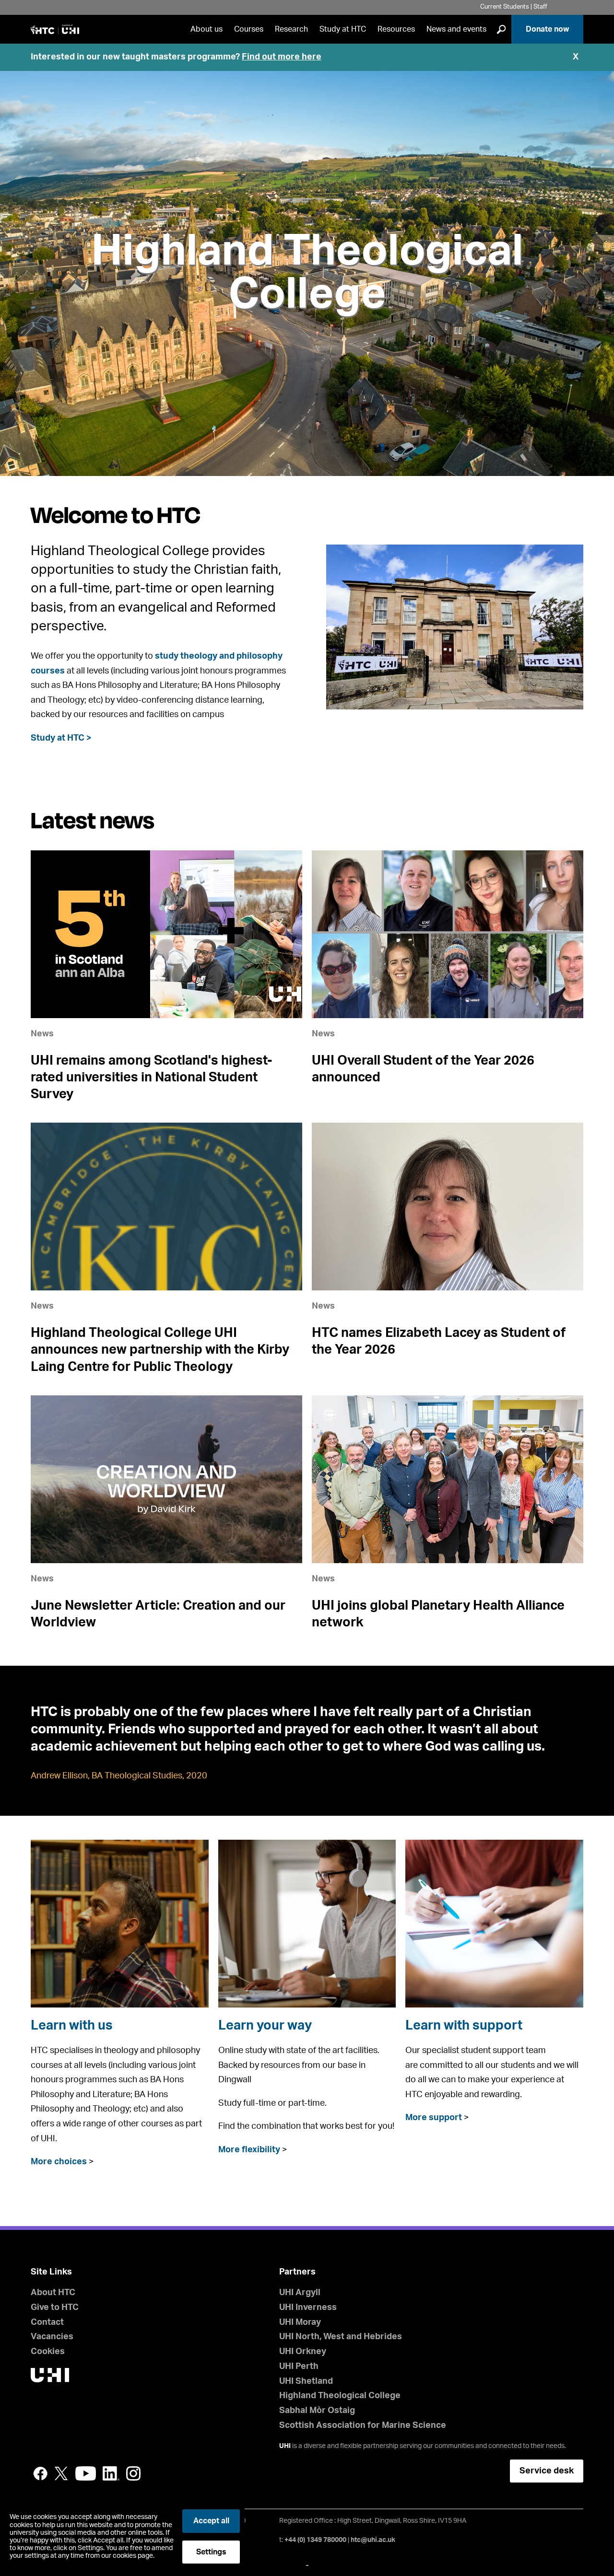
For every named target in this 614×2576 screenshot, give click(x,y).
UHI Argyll (300, 2293)
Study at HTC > (61, 738)
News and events (456, 29)
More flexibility (249, 2150)
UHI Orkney (303, 2352)
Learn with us (72, 2025)
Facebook (40, 2473)
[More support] (494, 1924)
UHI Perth (299, 2367)
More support (434, 2118)
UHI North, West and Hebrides (341, 2337)
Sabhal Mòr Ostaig (317, 2411)
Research (291, 29)
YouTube (86, 2473)
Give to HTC (55, 2308)
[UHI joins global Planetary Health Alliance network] (448, 1479)
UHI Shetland (306, 2381)
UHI (285, 2446)
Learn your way (265, 2025)
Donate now (547, 29)
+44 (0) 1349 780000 (315, 2540)
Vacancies (52, 2337)
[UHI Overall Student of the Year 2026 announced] (448, 934)
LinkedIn (111, 2473)
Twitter (61, 2473)
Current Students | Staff (514, 7)
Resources (396, 29)
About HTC (53, 2293)
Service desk (547, 2471)
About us (207, 29)
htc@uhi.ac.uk (373, 2540)
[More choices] (120, 1924)
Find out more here (282, 57)
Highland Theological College (307, 273)
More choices (59, 2162)
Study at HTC (343, 29)
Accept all (211, 2521)
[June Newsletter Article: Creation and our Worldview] (166, 1479)
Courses (249, 29)
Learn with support (464, 2025)
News (42, 1034)
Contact (47, 2322)
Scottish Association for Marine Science (363, 2425)
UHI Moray (300, 2322)
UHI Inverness (308, 2308)
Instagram (133, 2473)
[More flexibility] (307, 1924)
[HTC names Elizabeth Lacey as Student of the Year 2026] (448, 1207)
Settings (211, 2552)
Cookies (48, 2352)
